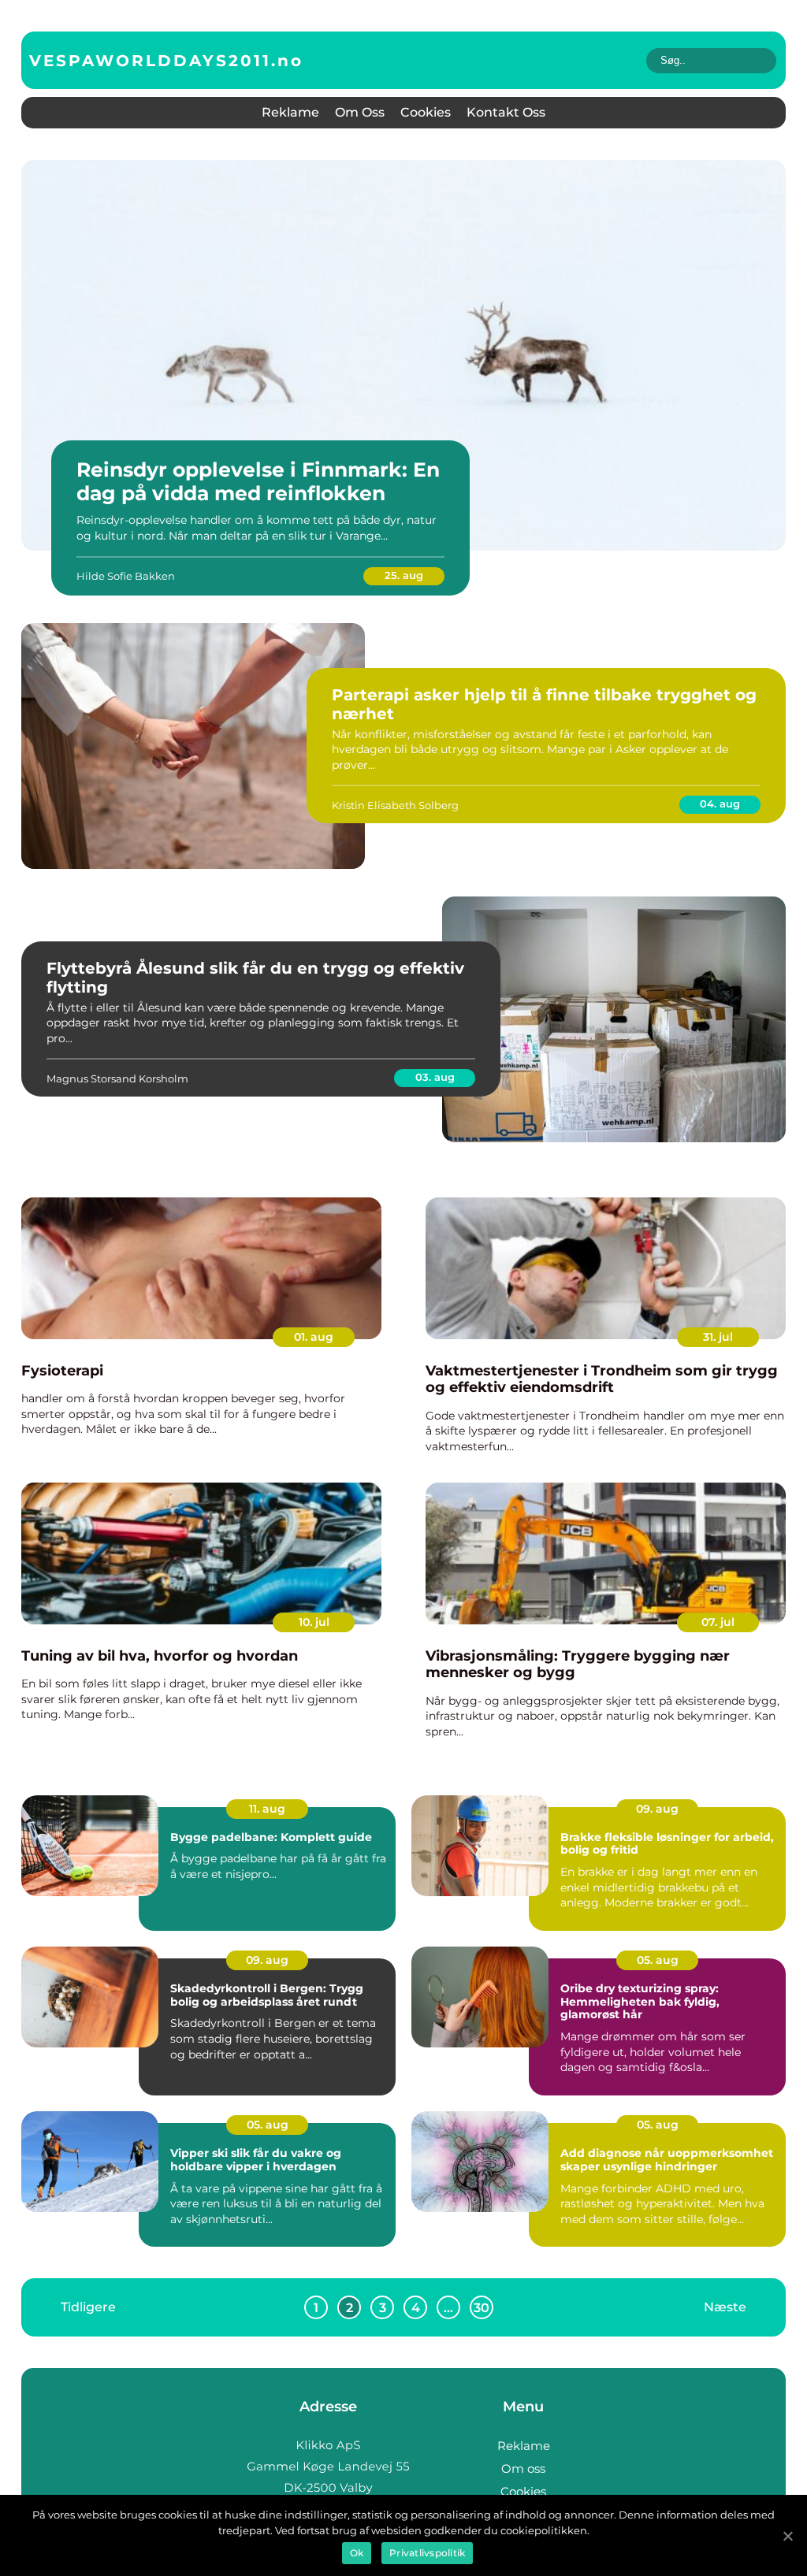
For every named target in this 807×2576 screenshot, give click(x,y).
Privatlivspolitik (427, 2553)
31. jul (718, 1337)
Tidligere (88, 2307)
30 (482, 2308)
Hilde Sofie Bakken (126, 576)
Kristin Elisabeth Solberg (395, 805)
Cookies (426, 112)
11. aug (267, 1809)
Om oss (360, 112)
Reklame (290, 112)
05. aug (658, 1960)
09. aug (657, 1809)
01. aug (314, 1337)
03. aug (435, 1077)
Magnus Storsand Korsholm (117, 1078)
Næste (725, 2307)
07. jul (718, 1622)
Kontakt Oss (506, 112)
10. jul (314, 1622)
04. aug (720, 804)
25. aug (404, 575)
